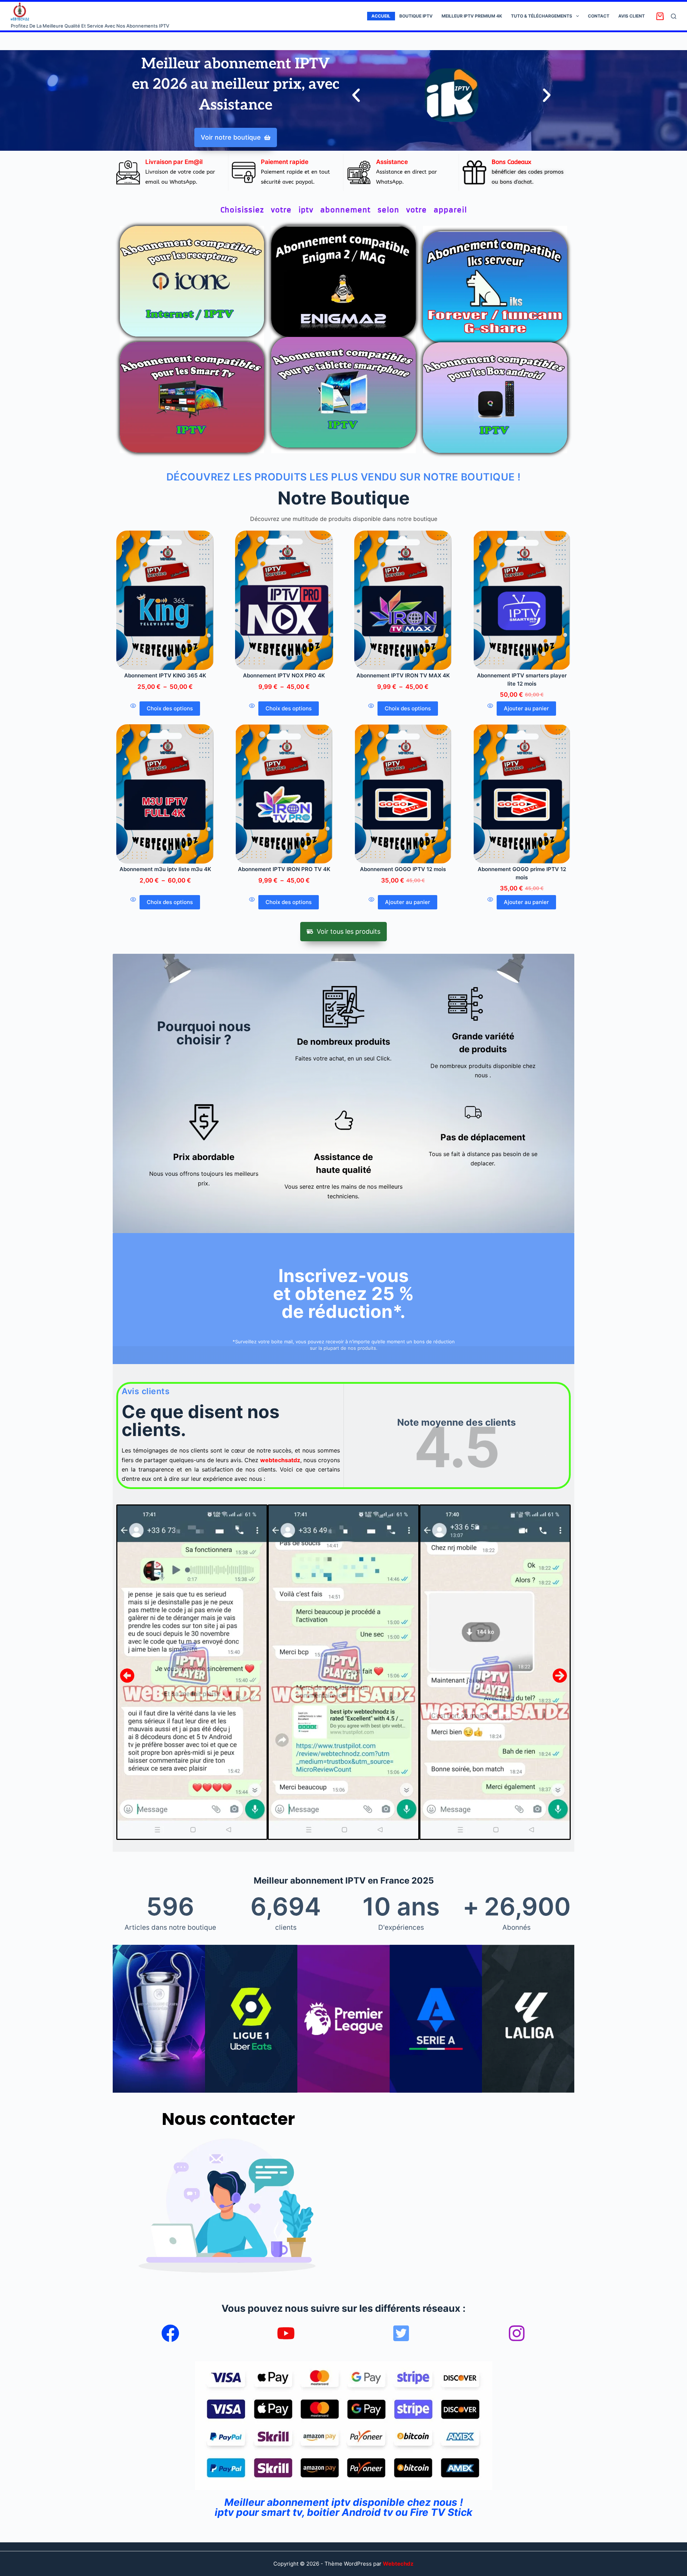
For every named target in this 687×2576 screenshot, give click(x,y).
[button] (356, 95)
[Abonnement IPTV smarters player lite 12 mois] (522, 600)
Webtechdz (398, 2564)
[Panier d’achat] (660, 16)
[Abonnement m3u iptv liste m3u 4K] (165, 794)
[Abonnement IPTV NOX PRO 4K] (284, 600)
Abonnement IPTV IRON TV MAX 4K (403, 675)
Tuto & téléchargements (542, 16)
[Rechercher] (674, 16)
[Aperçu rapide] (133, 709)
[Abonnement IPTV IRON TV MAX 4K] (403, 600)
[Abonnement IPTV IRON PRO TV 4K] (284, 794)
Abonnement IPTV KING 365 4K (165, 675)
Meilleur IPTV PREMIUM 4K (472, 16)
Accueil (381, 16)
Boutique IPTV (416, 16)
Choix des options (170, 708)
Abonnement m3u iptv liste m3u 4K (165, 869)
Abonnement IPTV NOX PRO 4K (284, 675)
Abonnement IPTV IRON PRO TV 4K (284, 869)
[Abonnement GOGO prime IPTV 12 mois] (522, 794)
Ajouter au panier (526, 708)
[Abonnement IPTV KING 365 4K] (165, 600)
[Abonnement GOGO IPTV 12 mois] (403, 794)
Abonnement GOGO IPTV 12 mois (403, 869)
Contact (599, 16)
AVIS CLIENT (632, 16)
